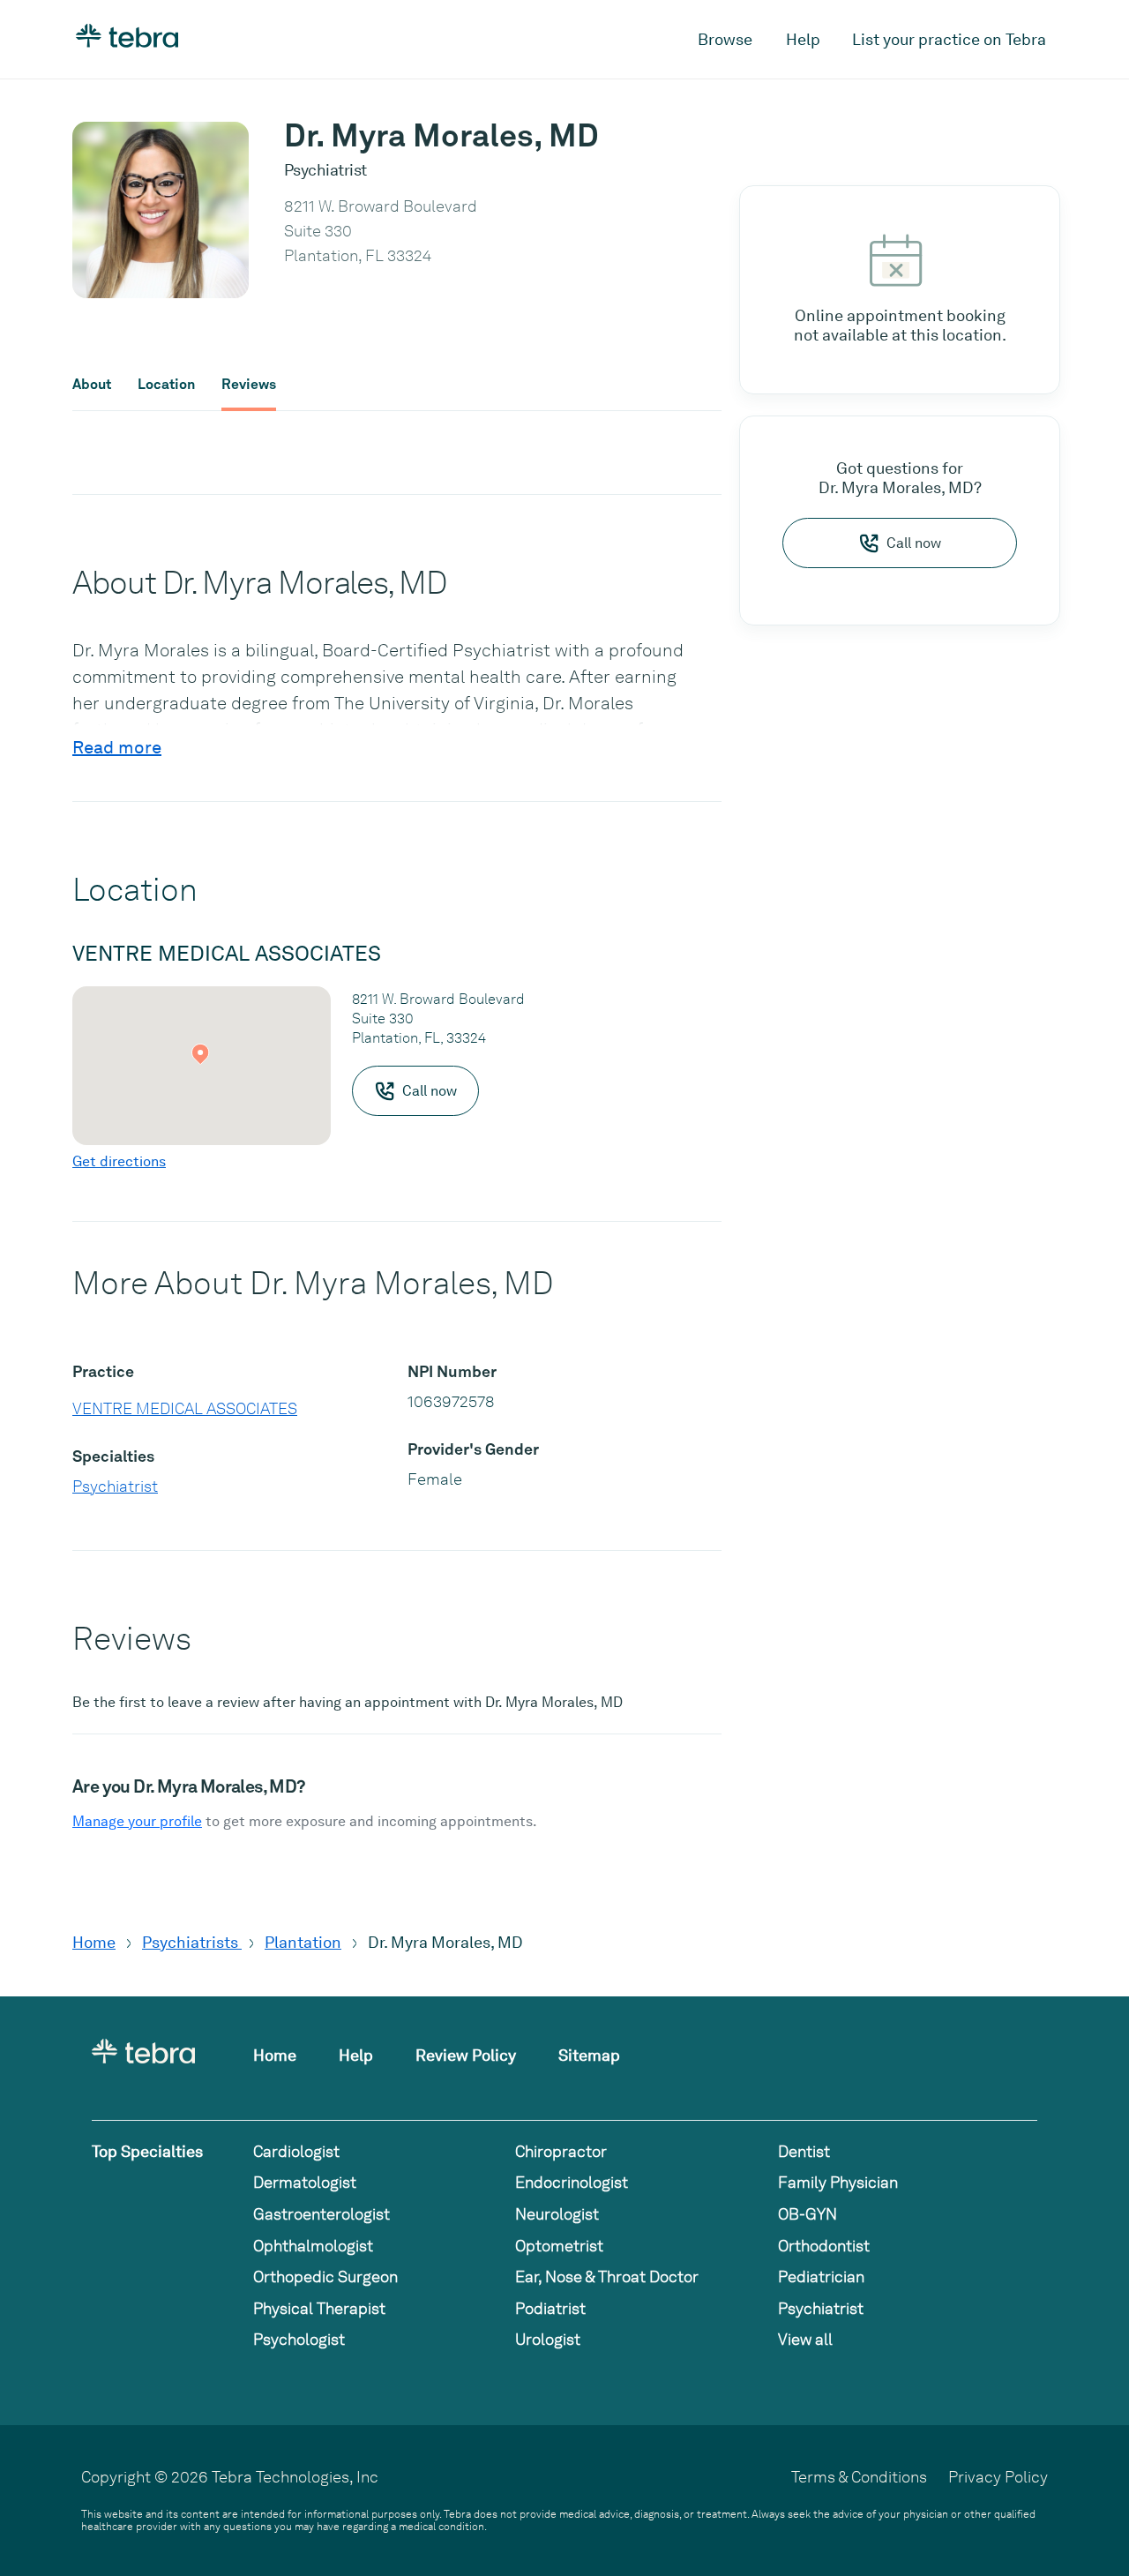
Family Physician (838, 2182)
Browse (725, 39)
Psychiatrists (192, 1942)
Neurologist (557, 2214)
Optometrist (559, 2246)
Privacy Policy (998, 2477)
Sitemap (589, 2055)
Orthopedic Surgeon (325, 2276)
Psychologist (299, 2339)
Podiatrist (550, 2308)
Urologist (548, 2339)
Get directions (119, 1161)
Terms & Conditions (859, 2477)
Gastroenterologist (322, 2214)
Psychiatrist (115, 1486)
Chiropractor (561, 2151)
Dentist (804, 2151)
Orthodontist (824, 2246)
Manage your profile (137, 1821)
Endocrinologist (572, 2182)
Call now (914, 543)
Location (166, 385)
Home (94, 1942)
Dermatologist (305, 2182)
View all (805, 2339)
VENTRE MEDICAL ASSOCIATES (185, 1408)
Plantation (303, 1942)
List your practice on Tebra (949, 39)
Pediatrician (821, 2276)
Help (803, 39)
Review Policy (466, 2055)
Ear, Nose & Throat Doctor (607, 2276)
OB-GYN (807, 2214)
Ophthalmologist (313, 2246)
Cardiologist (296, 2151)
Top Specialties (147, 2151)
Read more (117, 747)
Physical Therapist (319, 2308)
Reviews (249, 385)
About (92, 385)
